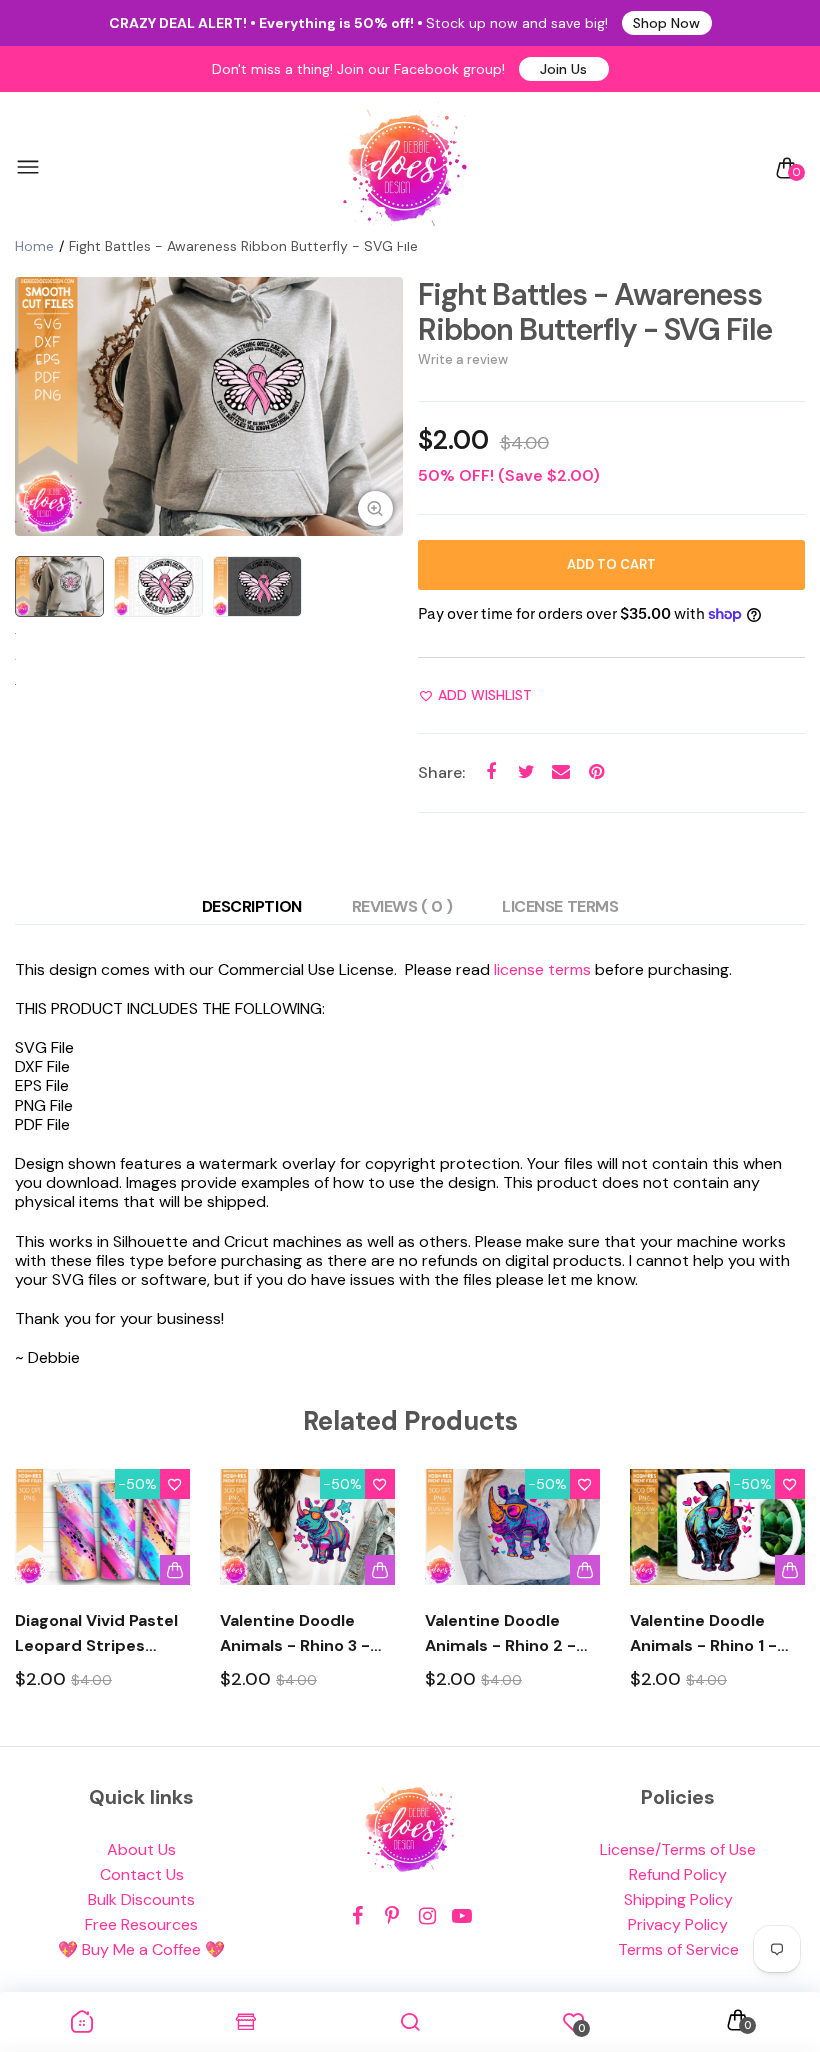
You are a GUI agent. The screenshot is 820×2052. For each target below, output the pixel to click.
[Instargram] (427, 1916)
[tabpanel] (209, 406)
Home (34, 246)
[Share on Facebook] (491, 772)
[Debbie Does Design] (405, 168)
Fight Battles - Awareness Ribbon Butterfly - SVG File (595, 312)
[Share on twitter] (526, 772)
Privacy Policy (678, 1924)
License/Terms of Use (678, 1849)
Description (252, 906)
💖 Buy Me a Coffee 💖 (141, 1949)
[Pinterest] (392, 1916)
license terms (542, 969)
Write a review (463, 359)
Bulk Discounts (141, 1899)
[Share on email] (561, 772)
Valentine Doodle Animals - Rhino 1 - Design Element (703, 1634)
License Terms (560, 906)
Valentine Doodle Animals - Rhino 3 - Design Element (295, 1634)
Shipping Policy (678, 1899)
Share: (441, 772)
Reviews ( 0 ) (402, 906)
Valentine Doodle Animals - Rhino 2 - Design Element (500, 1634)
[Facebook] (357, 1916)
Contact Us (142, 1874)
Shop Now (666, 23)
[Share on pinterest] (596, 772)
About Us (141, 1849)
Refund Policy (678, 1874)
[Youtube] (462, 1916)
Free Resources (141, 1924)
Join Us (563, 69)
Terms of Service (678, 1949)
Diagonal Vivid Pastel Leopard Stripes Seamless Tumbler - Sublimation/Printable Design (102, 1634)
